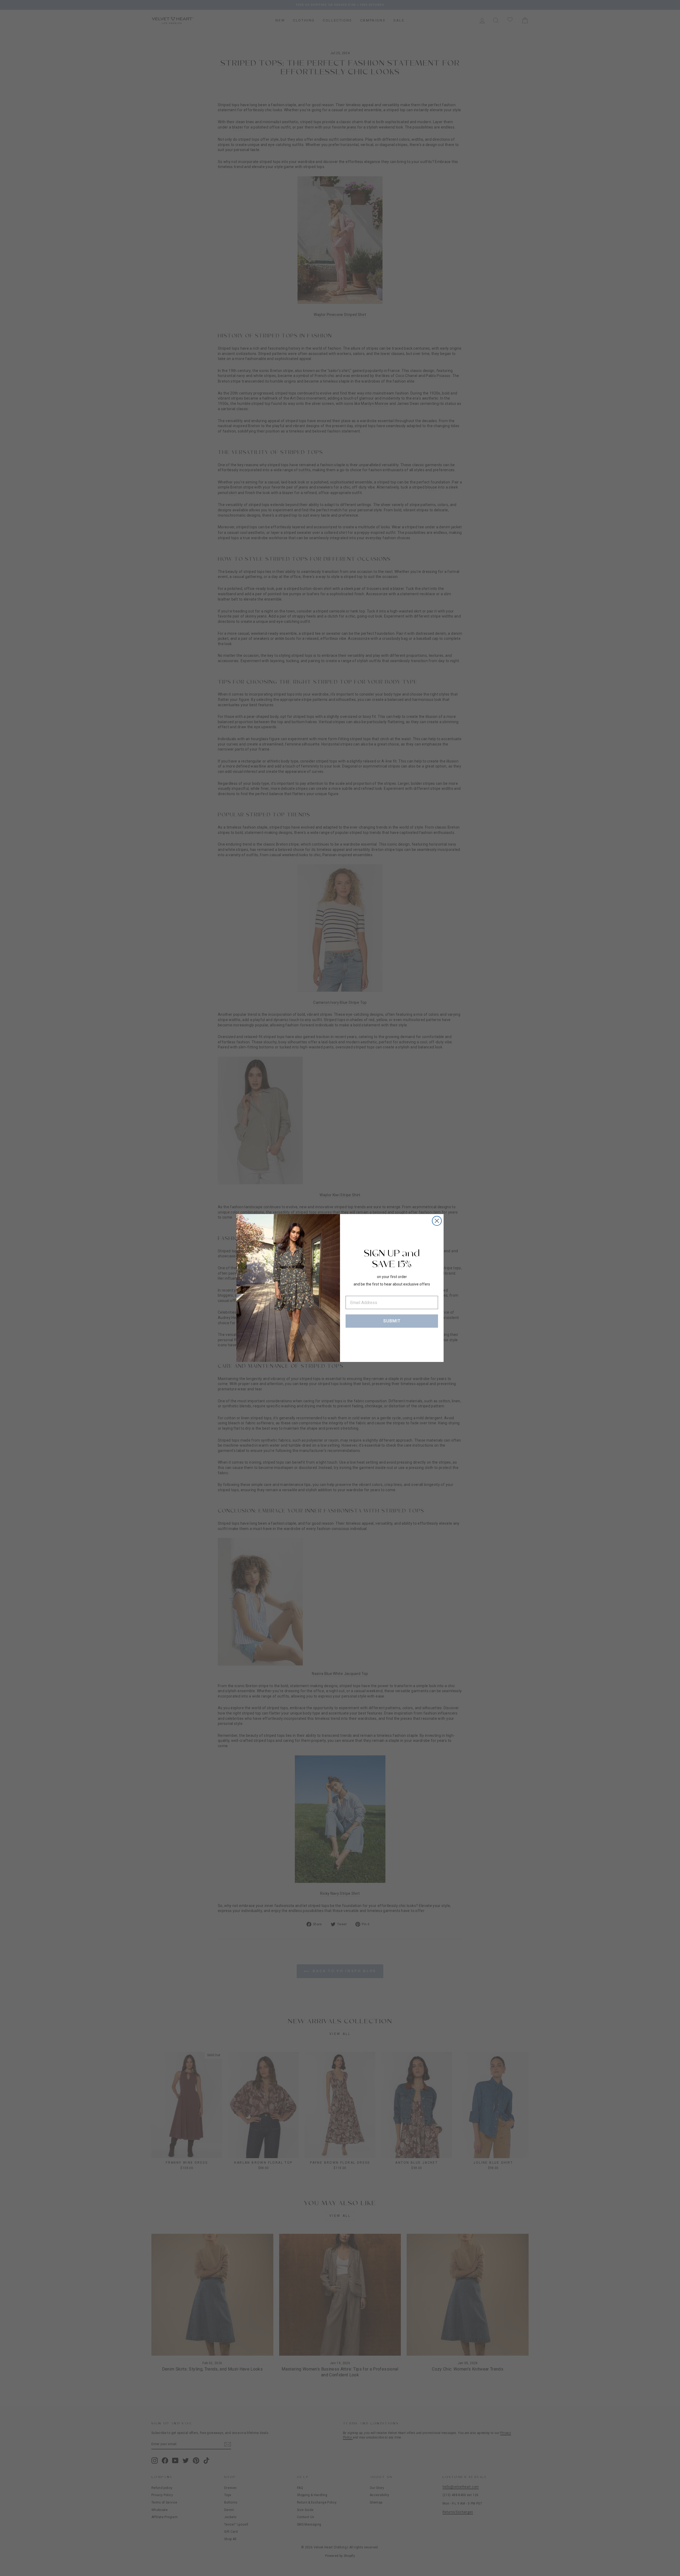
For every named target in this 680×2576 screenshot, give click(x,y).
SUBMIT (392, 1321)
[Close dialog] (437, 1221)
